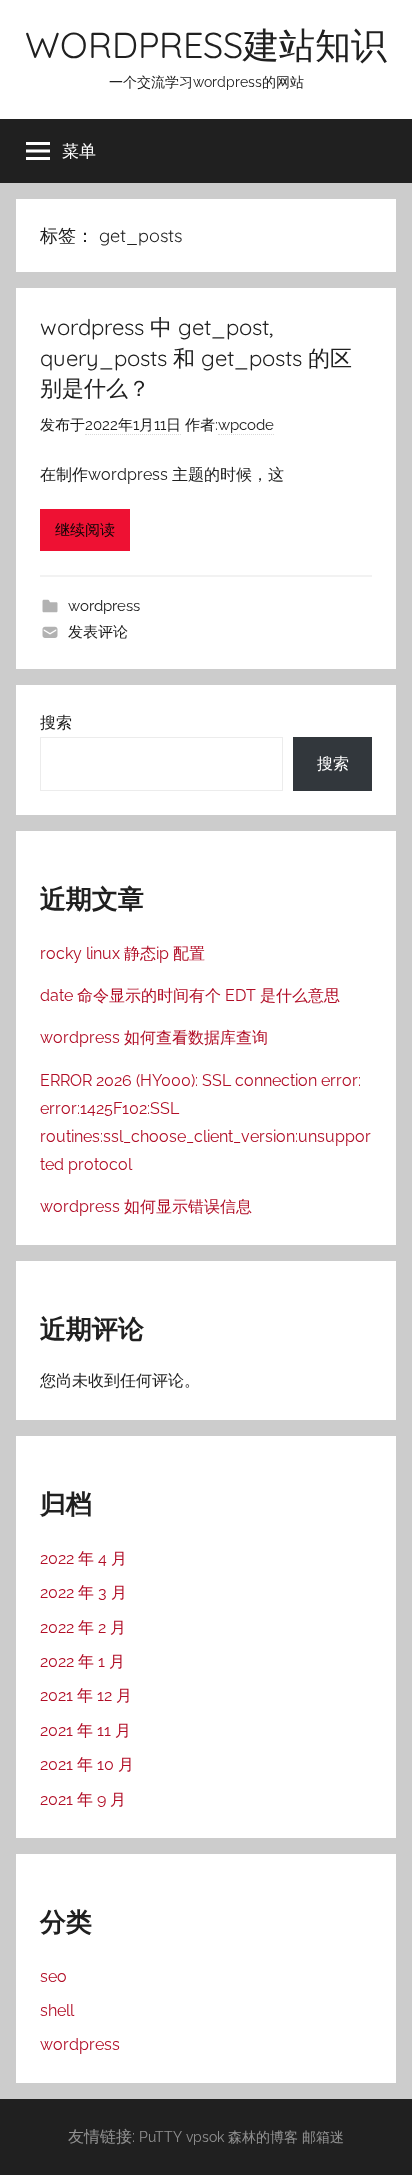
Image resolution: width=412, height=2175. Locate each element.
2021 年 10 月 (87, 1764)
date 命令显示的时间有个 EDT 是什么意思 (190, 995)
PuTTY (160, 2136)
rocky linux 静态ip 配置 (122, 953)
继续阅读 (85, 530)
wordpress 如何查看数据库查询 (154, 1037)
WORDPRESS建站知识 (206, 44)
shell (57, 2010)
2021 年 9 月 (83, 1799)
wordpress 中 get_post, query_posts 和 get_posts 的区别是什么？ (196, 358)
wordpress (104, 606)
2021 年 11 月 (85, 1730)
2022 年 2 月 (83, 1627)
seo (53, 1976)
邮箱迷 (323, 2136)
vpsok (205, 2136)
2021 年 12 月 (86, 1695)
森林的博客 (263, 2136)
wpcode (246, 425)
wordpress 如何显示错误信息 (146, 1206)
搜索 (56, 722)
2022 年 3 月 (83, 1592)
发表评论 (98, 632)
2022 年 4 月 (83, 1558)
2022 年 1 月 (82, 1661)
